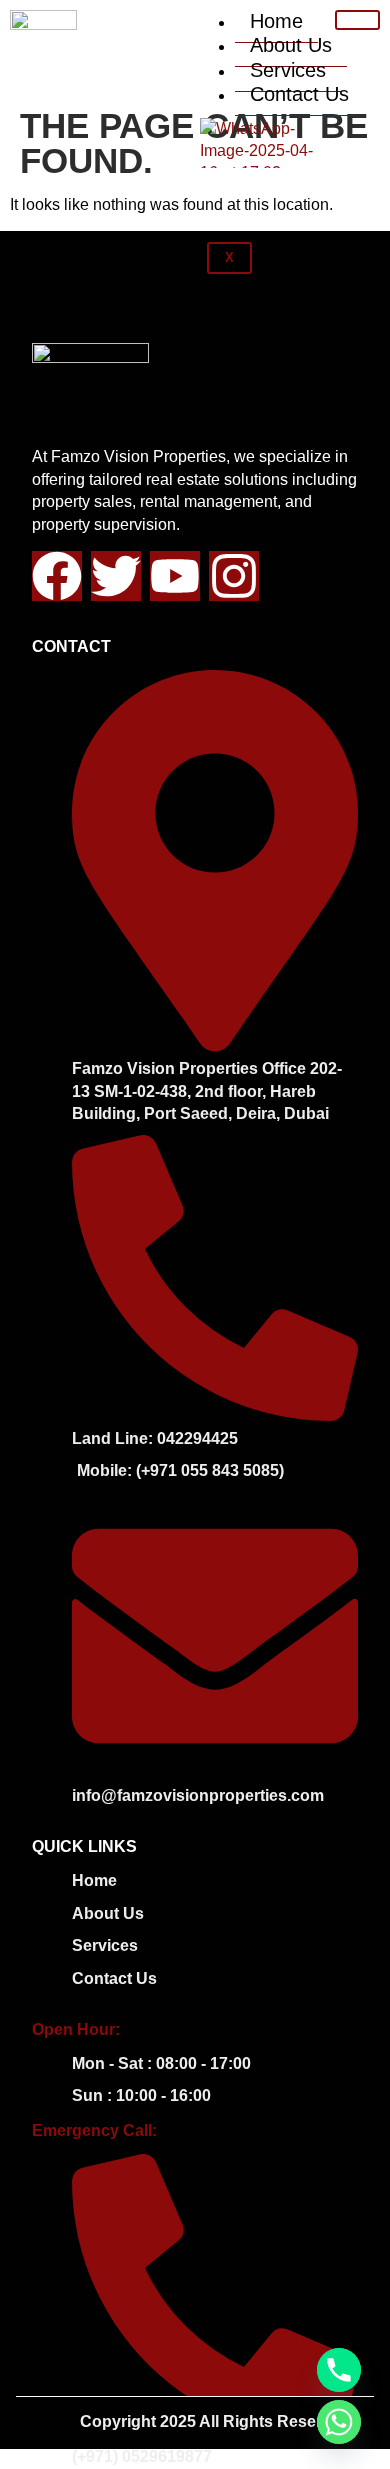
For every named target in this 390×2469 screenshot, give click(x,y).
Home (276, 21)
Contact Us (299, 94)
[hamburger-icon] (357, 20)
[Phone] (339, 2370)
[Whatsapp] (339, 2422)
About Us (291, 45)
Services (288, 70)
